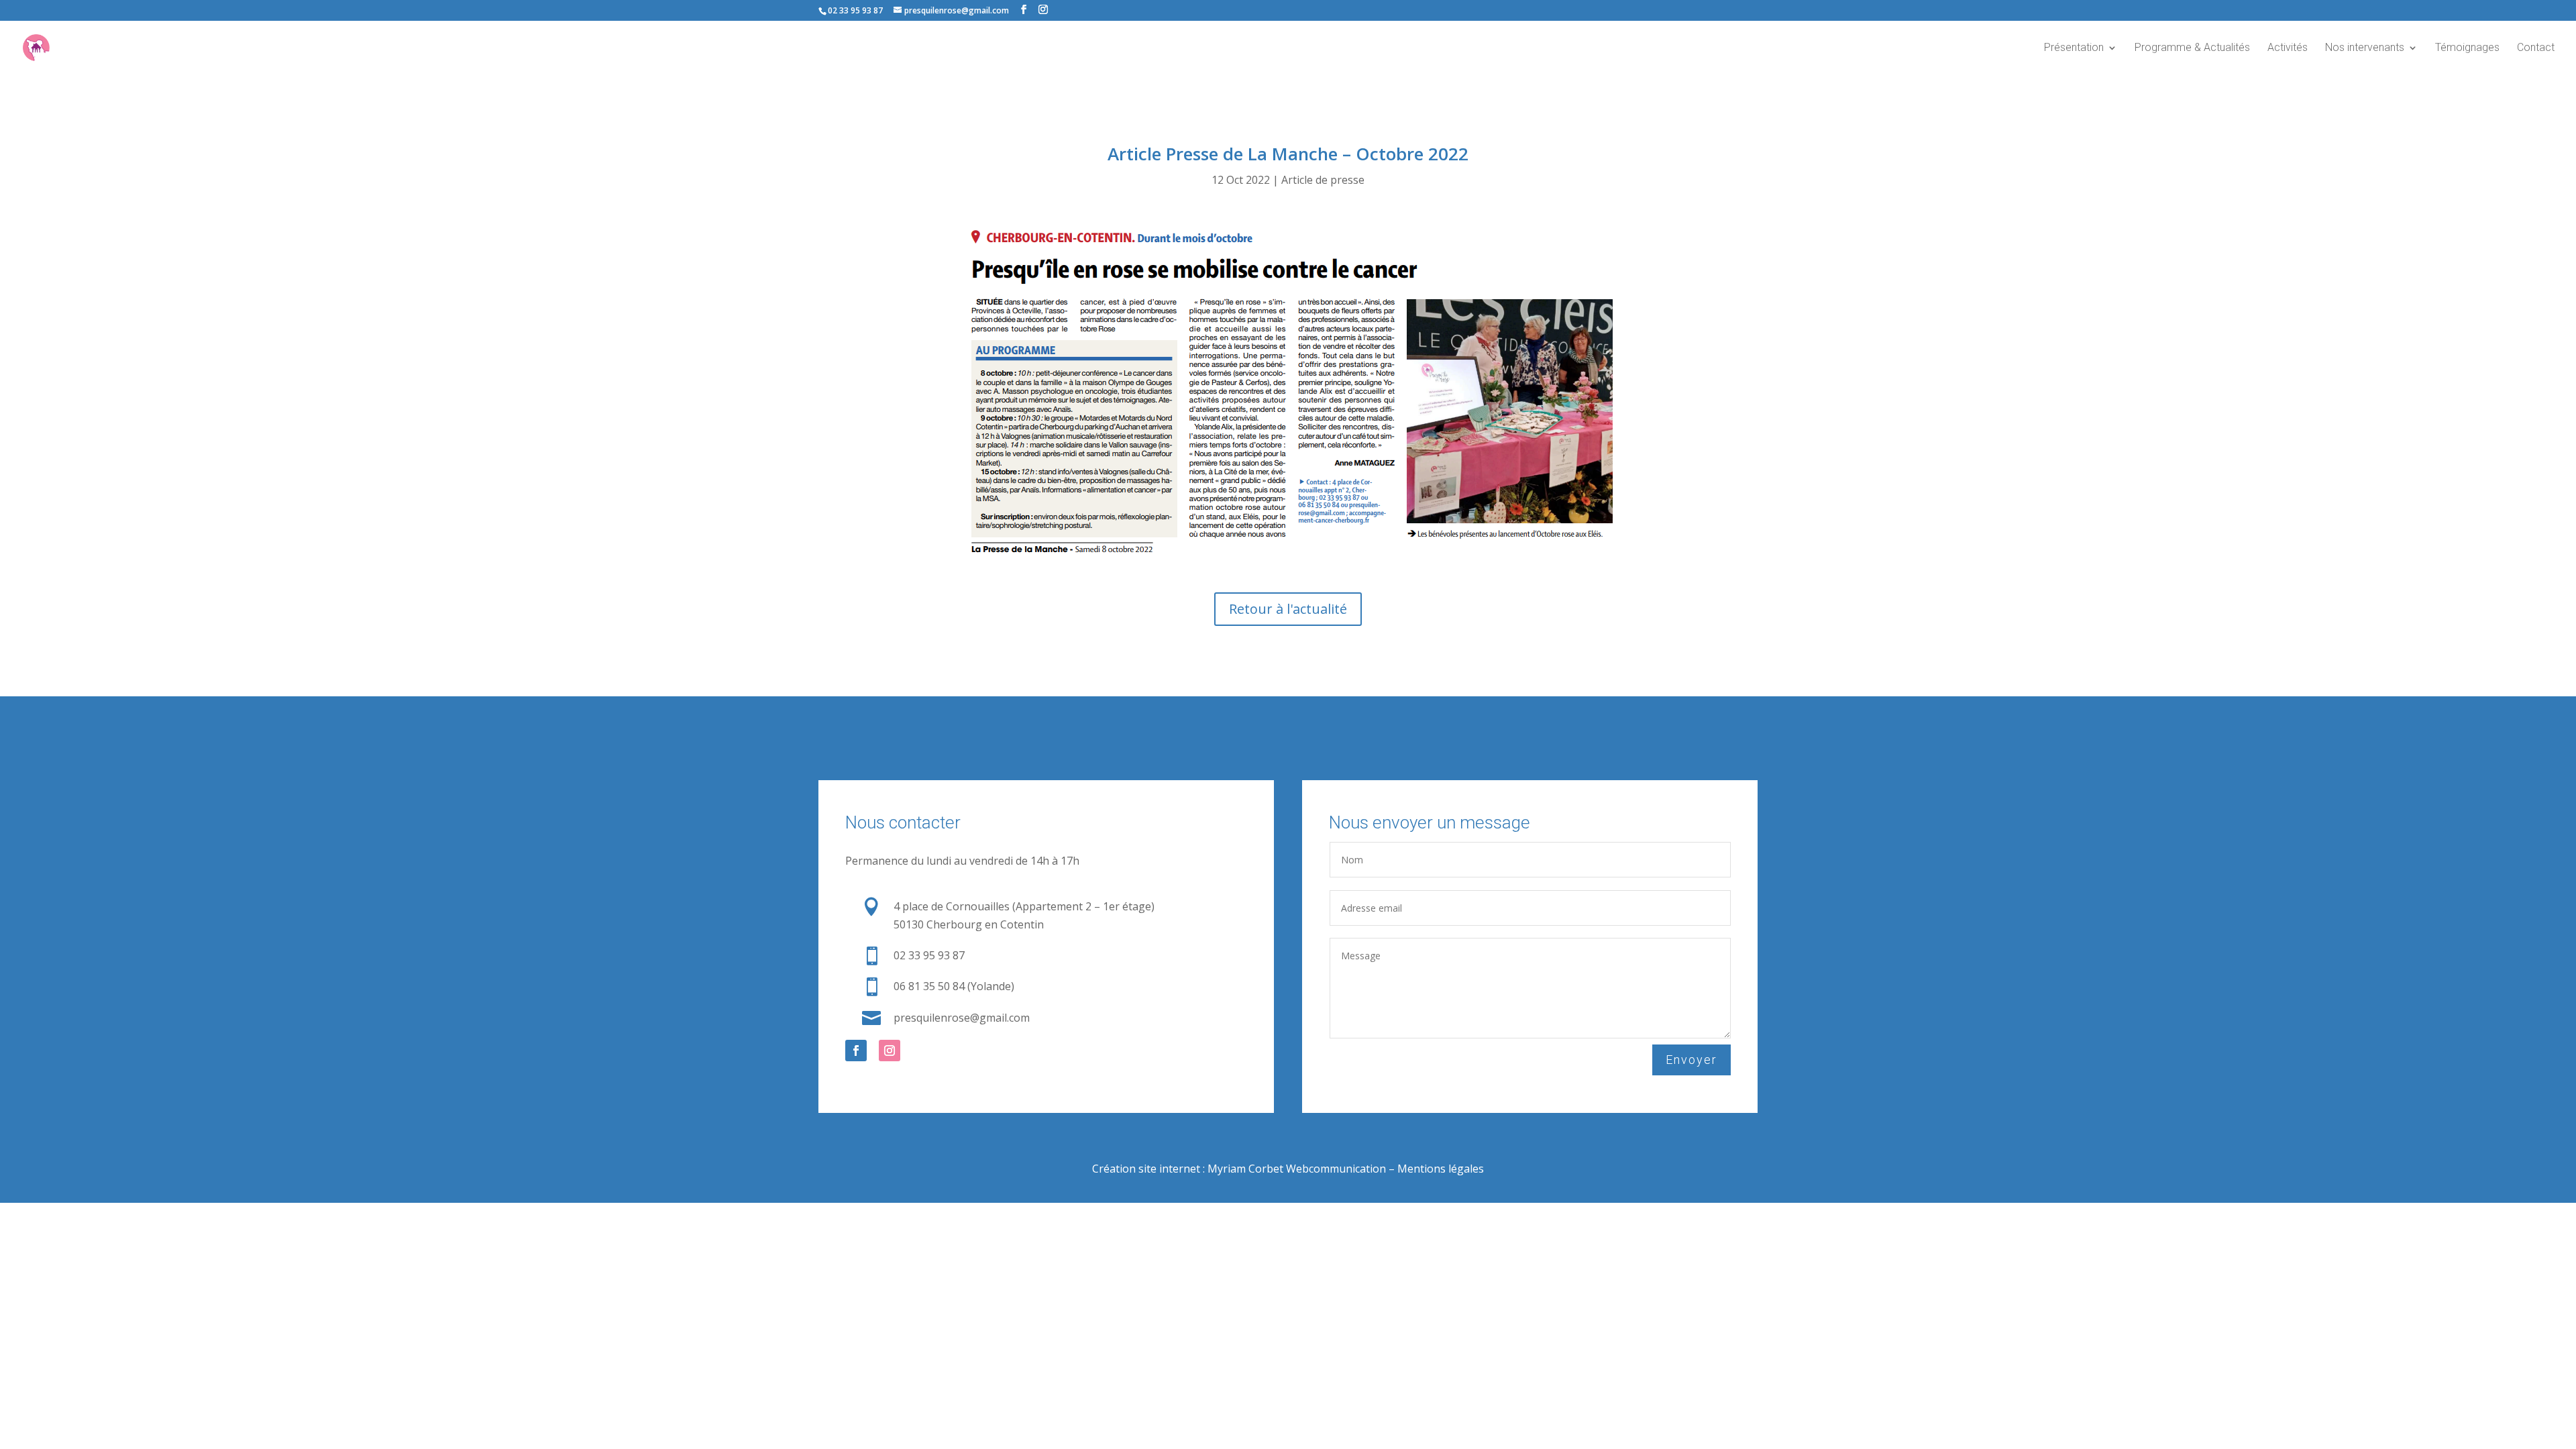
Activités (2288, 48)
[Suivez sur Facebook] (856, 1051)
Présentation (2074, 48)
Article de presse (1323, 180)
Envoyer (1692, 1060)
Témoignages (2467, 48)
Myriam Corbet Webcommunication (1295, 1169)
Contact (2536, 48)
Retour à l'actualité (1288, 609)
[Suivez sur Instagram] (890, 1051)
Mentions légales (1441, 1169)
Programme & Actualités (2192, 48)
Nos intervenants (2365, 48)
